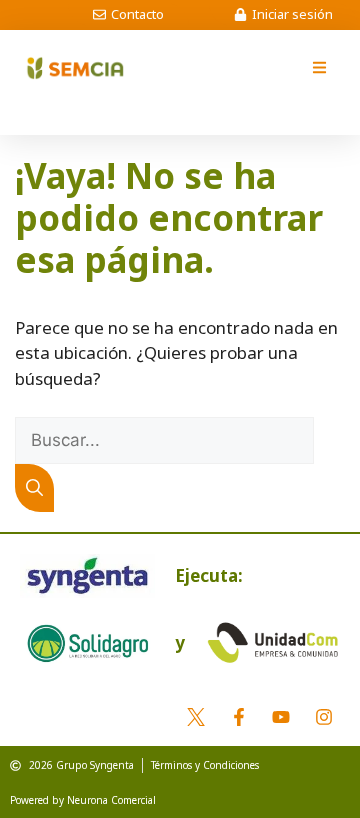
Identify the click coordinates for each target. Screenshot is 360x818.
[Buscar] (34, 488)
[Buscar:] (164, 439)
